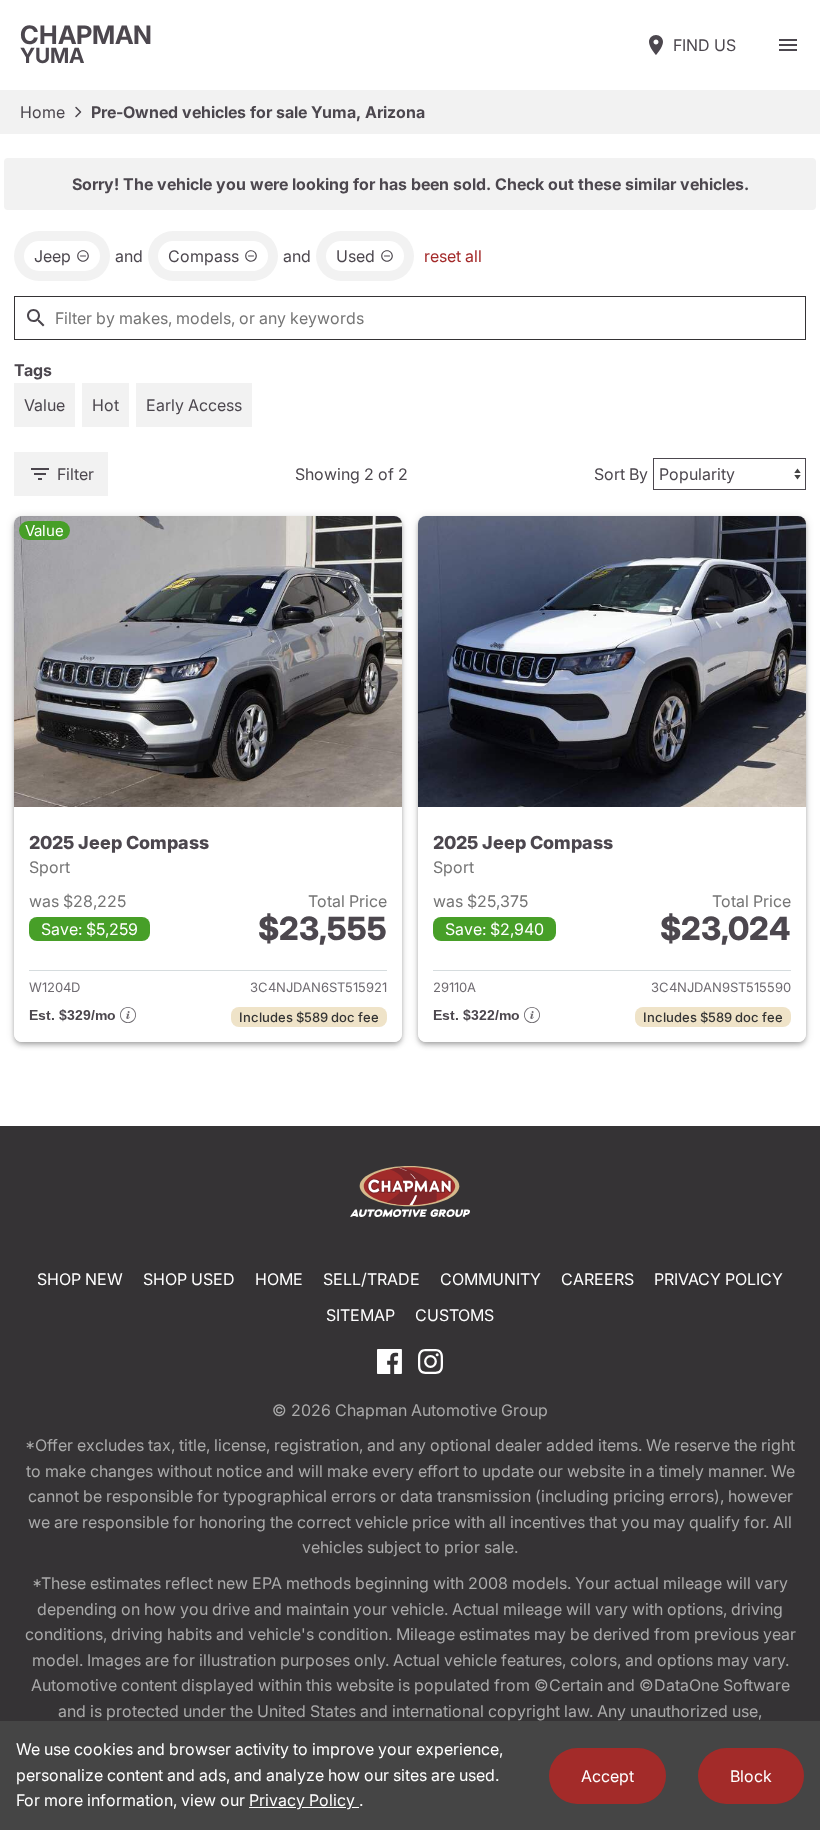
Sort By (621, 474)
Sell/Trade (371, 1279)
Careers (597, 1279)
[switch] (788, 45)
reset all (453, 256)
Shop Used (189, 1279)
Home (42, 112)
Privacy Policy (718, 1279)
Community (490, 1279)
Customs (454, 1315)
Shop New (80, 1279)
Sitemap (360, 1315)
